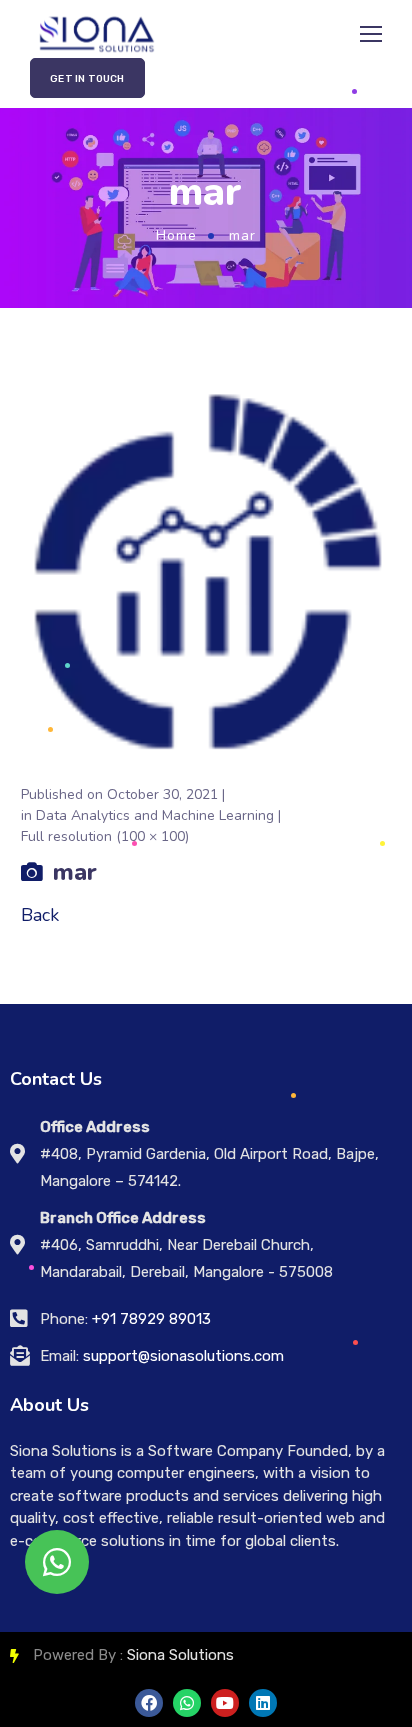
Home (176, 235)
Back (40, 915)
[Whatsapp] (187, 1703)
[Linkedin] (263, 1703)
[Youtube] (225, 1703)
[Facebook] (149, 1703)
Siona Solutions (180, 1655)
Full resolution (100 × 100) (105, 836)
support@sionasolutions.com (183, 1356)
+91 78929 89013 (151, 1319)
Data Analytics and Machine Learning (155, 815)
